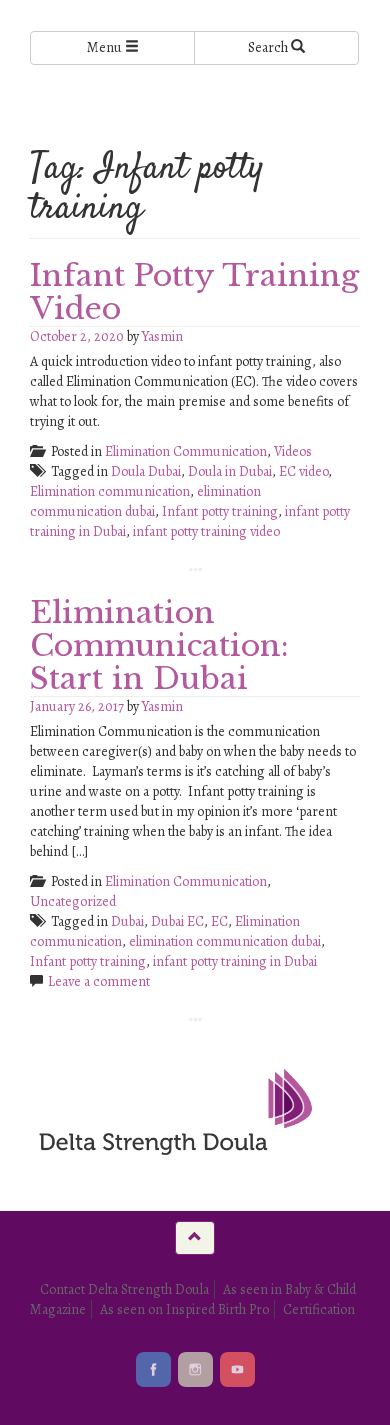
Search (269, 47)
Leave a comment (99, 981)
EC (219, 921)
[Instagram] (195, 1369)
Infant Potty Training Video (194, 292)
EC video (303, 471)
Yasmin (162, 336)
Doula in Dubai (230, 471)
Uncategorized (73, 901)
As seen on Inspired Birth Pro (184, 1309)
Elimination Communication (186, 451)
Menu (106, 47)
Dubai (127, 921)
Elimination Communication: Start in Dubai (159, 645)
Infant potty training (220, 511)
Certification (319, 1309)
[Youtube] (237, 1369)
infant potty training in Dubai (235, 961)
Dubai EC (177, 921)
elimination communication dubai (145, 501)
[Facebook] (153, 1369)
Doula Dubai (146, 471)
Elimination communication (110, 491)
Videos (293, 451)
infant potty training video (206, 531)
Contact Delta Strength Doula (124, 1289)
